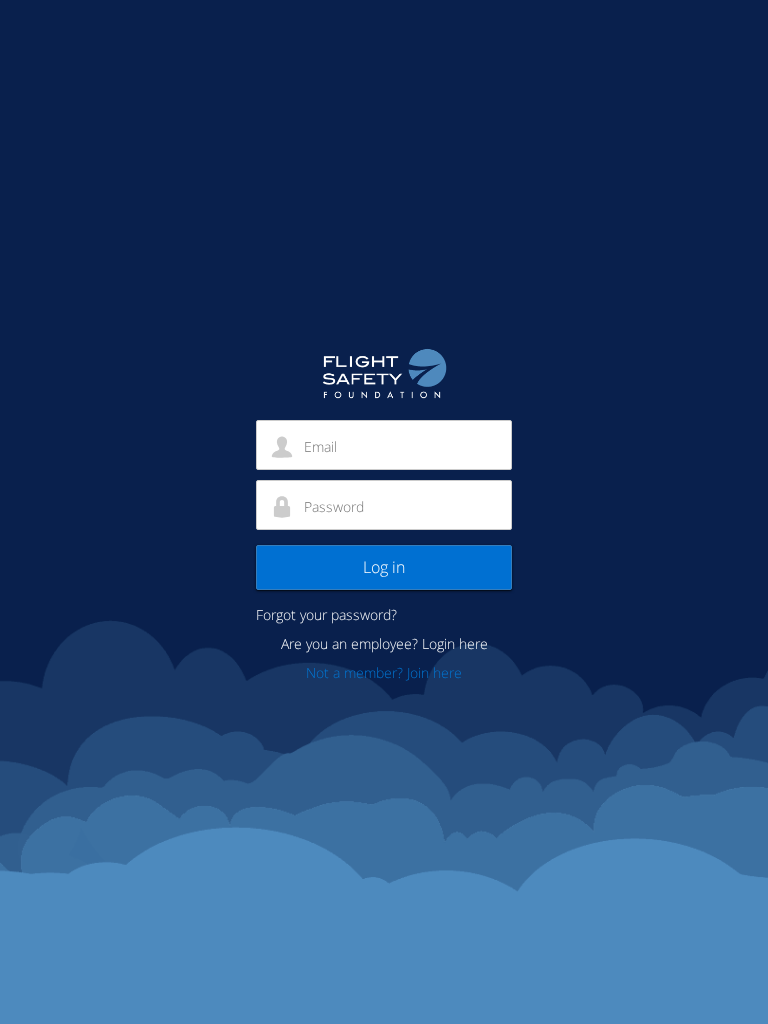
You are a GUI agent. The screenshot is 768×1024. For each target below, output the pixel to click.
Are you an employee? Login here (384, 643)
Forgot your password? (326, 614)
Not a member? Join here (384, 672)
